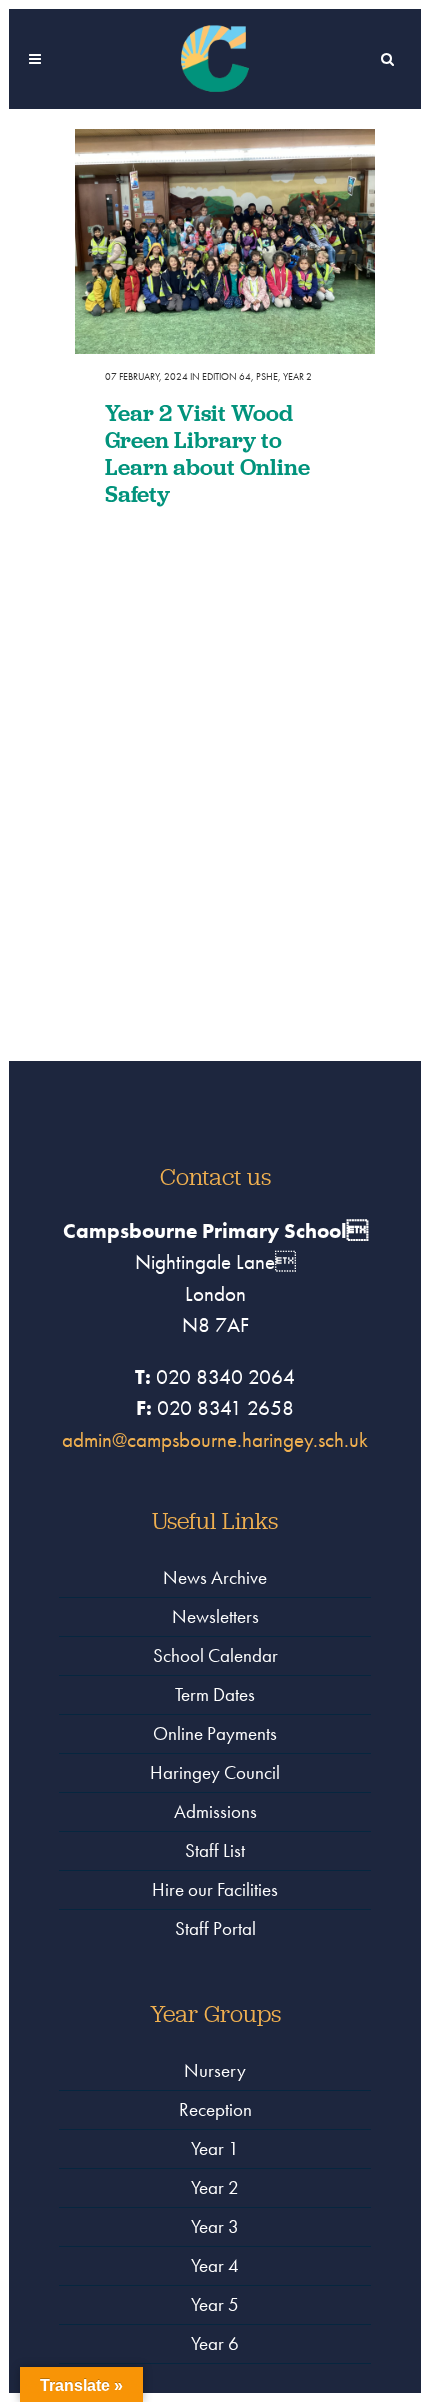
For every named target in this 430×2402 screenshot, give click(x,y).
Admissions (215, 1811)
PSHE (267, 376)
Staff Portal (215, 1928)
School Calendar (215, 1655)
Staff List (215, 1850)
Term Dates (215, 1694)
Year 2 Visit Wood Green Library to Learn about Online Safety (207, 453)
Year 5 (215, 2304)
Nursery (215, 2070)
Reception (215, 2109)
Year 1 (215, 2148)
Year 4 (215, 2265)
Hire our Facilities (215, 1889)
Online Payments (215, 1733)
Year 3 (215, 2226)
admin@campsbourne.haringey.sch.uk (215, 1439)
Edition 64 (226, 376)
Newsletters (215, 1616)
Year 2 (297, 376)
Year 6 (215, 2343)
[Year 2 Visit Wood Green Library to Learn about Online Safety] (225, 241)
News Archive (215, 1577)
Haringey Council (215, 1772)
